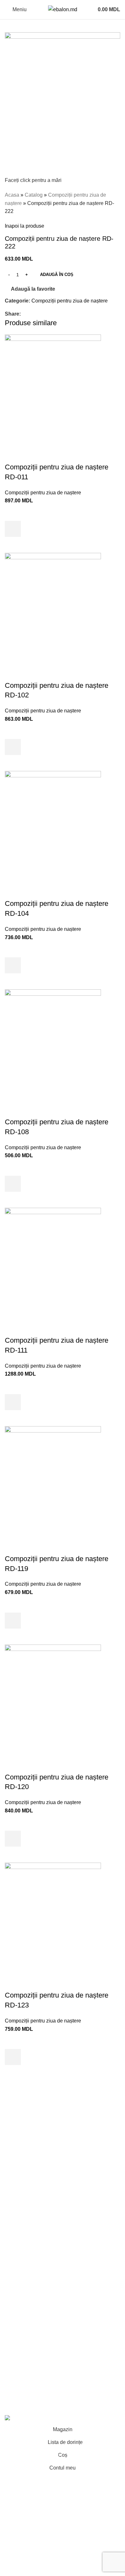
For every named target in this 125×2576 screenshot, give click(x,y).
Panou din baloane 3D (30, 2215)
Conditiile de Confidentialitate (38, 2313)
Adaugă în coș (57, 275)
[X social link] (32, 314)
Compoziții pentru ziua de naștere (70, 301)
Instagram (16, 2364)
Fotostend (16, 2175)
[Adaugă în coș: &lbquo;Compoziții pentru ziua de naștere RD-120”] (13, 1839)
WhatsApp (17, 2388)
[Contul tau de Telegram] (54, 314)
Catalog (34, 195)
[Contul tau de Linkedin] (47, 314)
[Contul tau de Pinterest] (39, 314)
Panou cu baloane (26, 2163)
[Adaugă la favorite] (13, 513)
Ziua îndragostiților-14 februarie (40, 2238)
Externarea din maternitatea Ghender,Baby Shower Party (53, 2148)
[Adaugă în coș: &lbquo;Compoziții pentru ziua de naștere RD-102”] (13, 747)
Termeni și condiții (25, 2301)
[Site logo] (63, 9)
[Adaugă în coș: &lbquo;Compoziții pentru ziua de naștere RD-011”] (13, 529)
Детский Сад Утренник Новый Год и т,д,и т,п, (57, 2226)
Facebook (16, 2352)
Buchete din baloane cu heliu (38, 2120)
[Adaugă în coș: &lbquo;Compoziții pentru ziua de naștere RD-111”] (13, 1402)
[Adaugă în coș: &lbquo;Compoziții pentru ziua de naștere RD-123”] (13, 2057)
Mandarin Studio (24, 2404)
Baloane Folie (21, 2250)
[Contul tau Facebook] (25, 314)
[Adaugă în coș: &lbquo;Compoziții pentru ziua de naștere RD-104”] (13, 965)
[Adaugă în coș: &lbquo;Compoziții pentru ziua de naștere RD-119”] (13, 1621)
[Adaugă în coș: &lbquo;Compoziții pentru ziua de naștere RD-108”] (13, 1184)
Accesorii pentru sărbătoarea (37, 2274)
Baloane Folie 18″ (25, 2262)
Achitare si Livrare (25, 2325)
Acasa (12, 195)
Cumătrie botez (22, 2187)
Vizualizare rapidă (13, 545)
